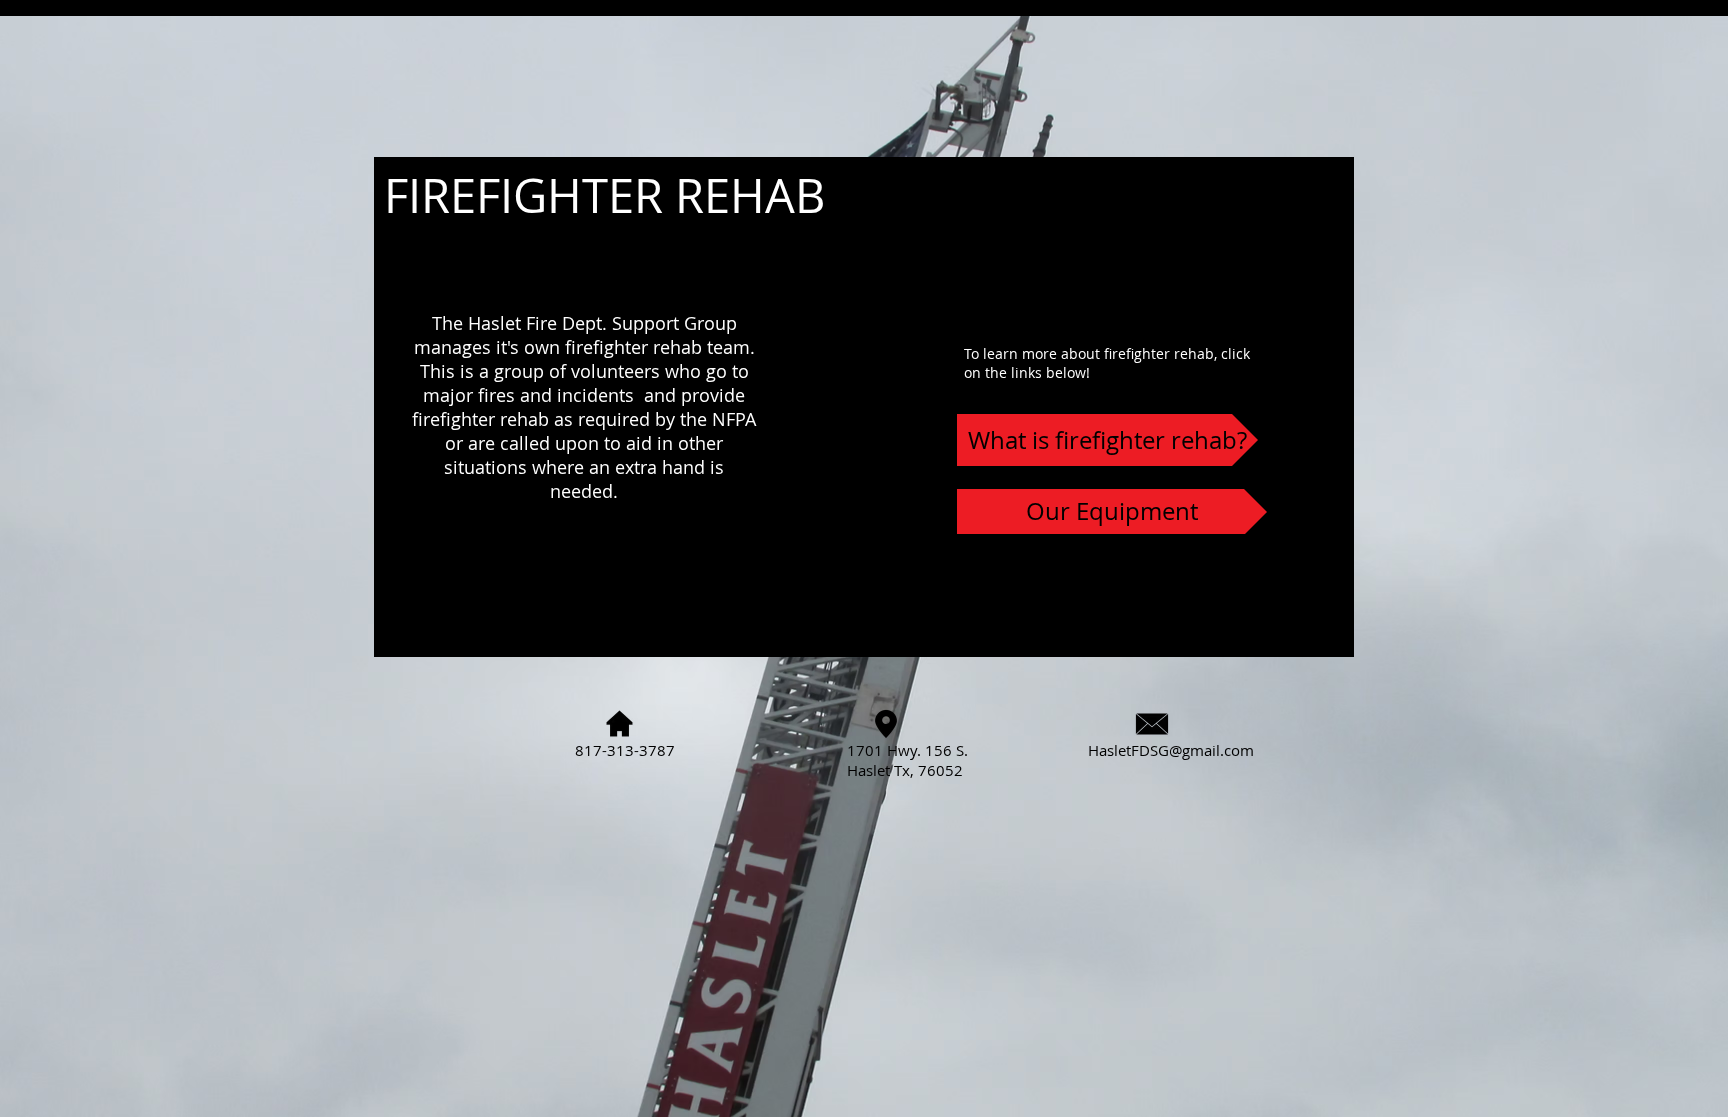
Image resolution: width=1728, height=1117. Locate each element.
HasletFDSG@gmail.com (1171, 750)
